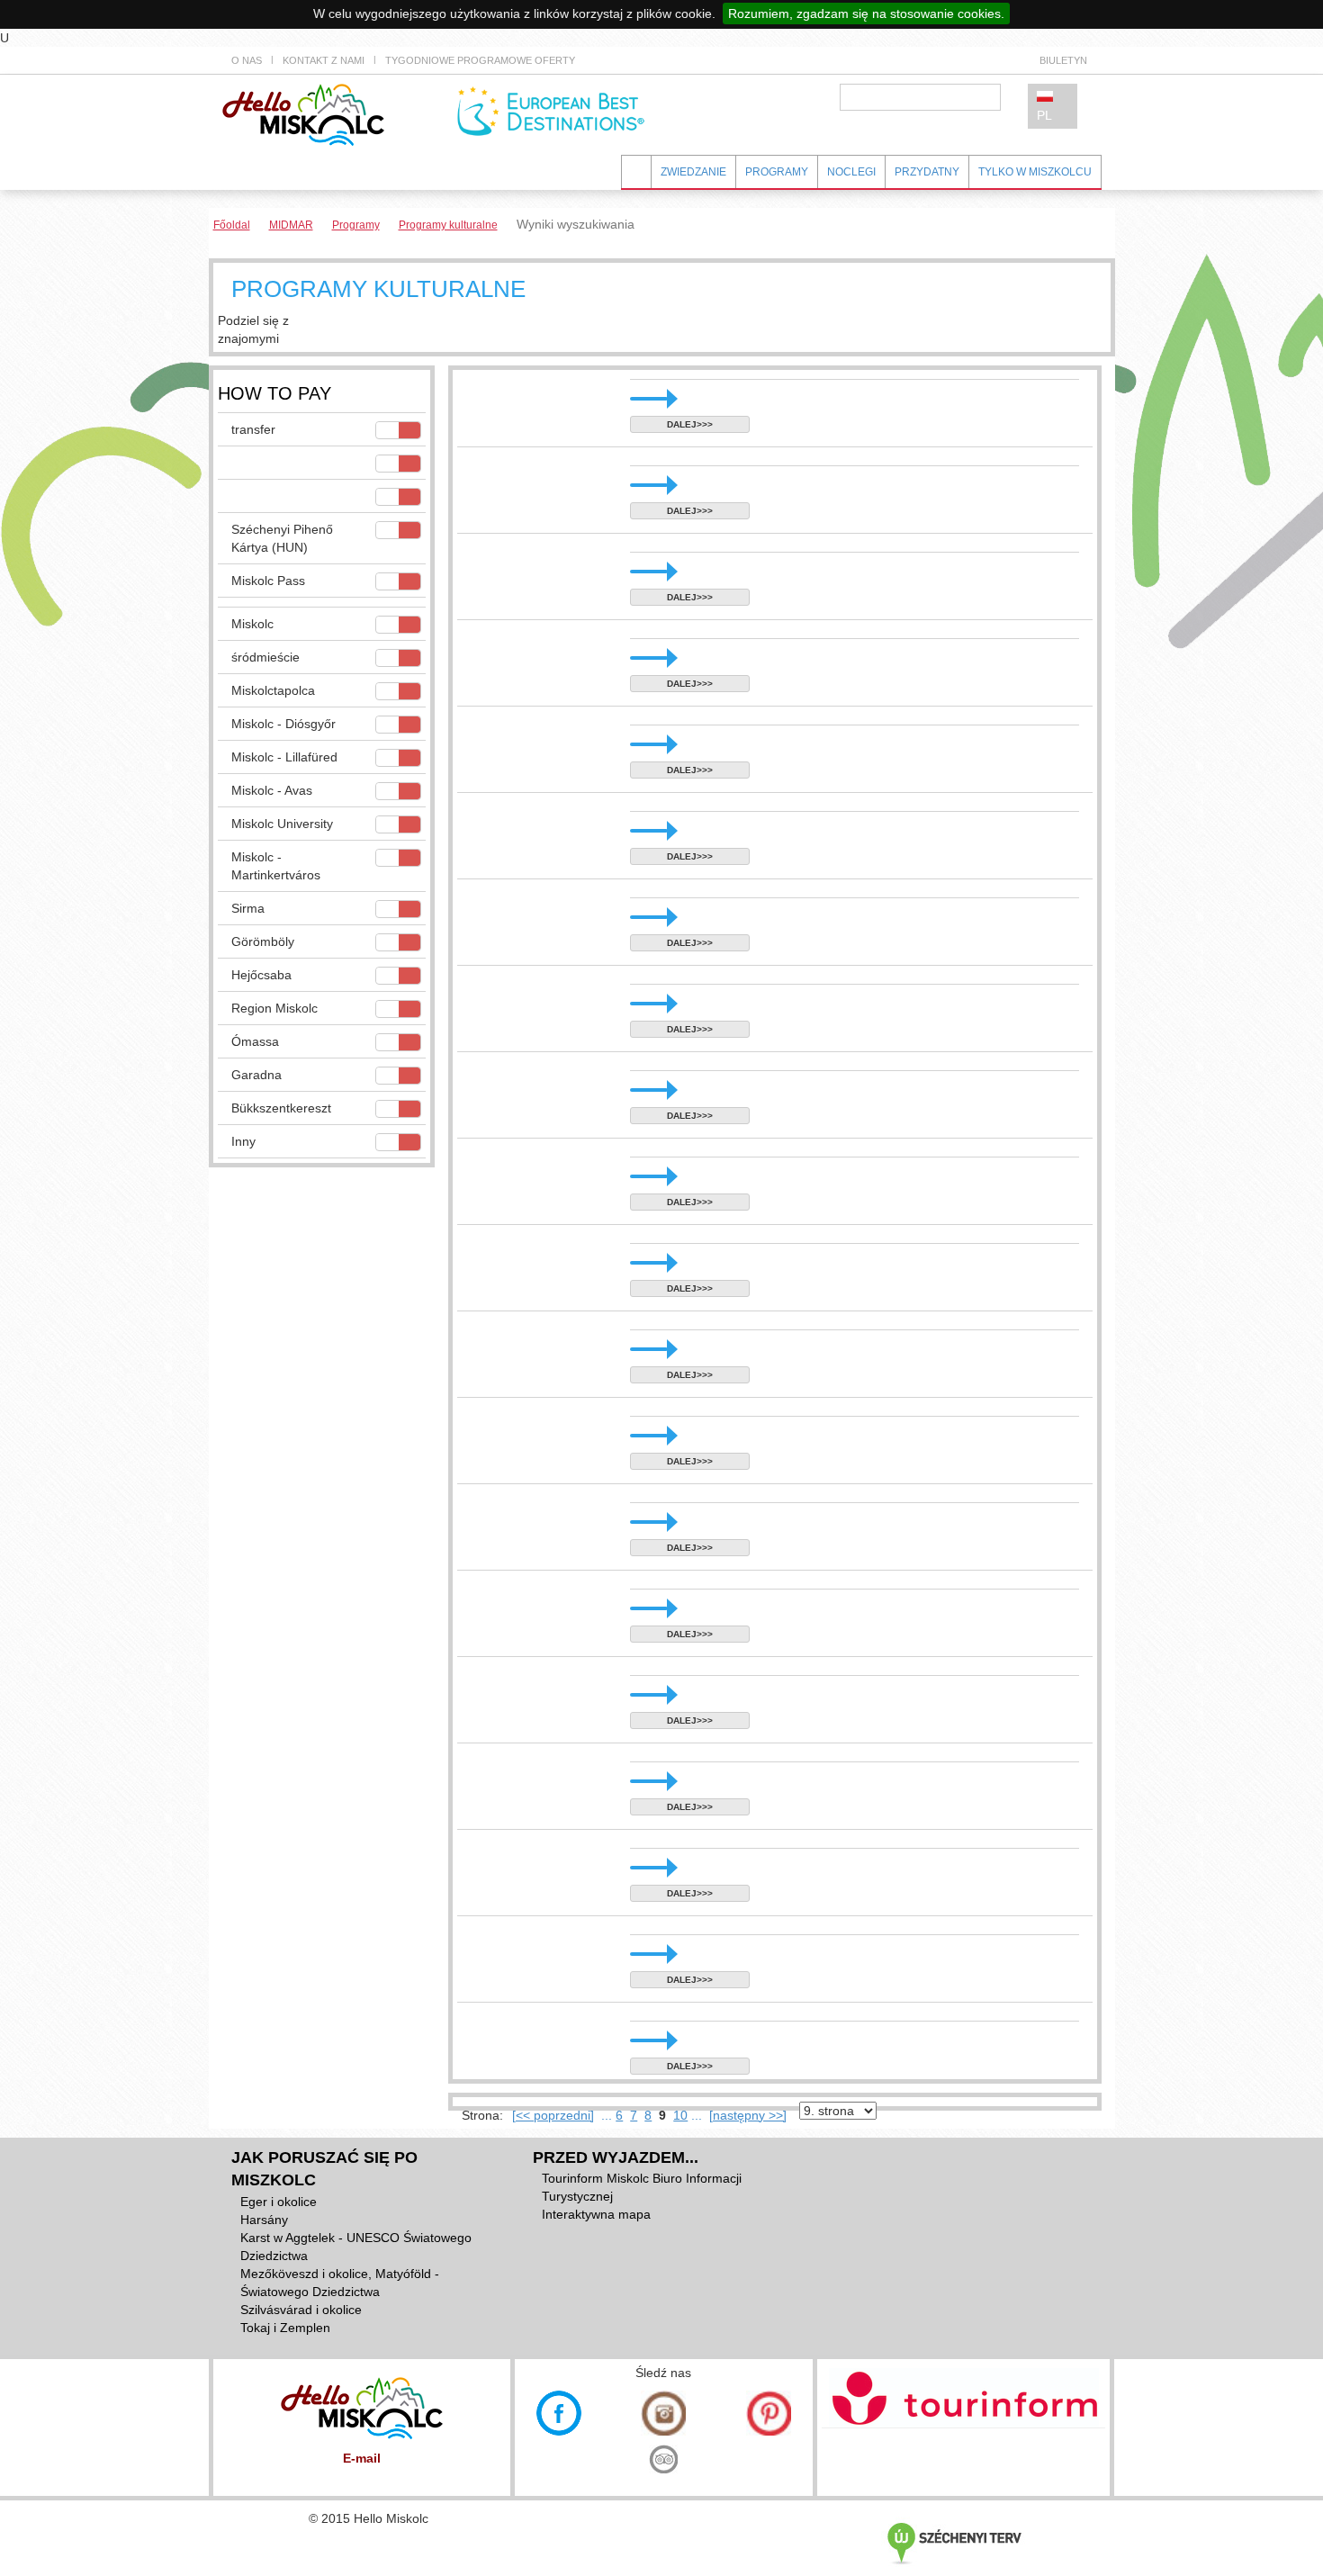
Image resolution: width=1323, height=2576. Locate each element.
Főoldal (232, 225)
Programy (777, 172)
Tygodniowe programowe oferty (480, 60)
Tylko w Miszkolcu (1035, 172)
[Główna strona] (303, 113)
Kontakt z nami (324, 60)
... (607, 2115)
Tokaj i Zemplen (285, 2328)
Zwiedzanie (693, 172)
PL (1044, 115)
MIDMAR (291, 225)
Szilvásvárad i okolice (301, 2310)
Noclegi (851, 172)
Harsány (264, 2220)
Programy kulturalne (448, 225)
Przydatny (927, 172)
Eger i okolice (279, 2202)
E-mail (362, 2458)
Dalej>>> (690, 424)
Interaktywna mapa (596, 2214)
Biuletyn (1063, 60)
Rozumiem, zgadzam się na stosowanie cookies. (866, 14)
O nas (247, 60)
